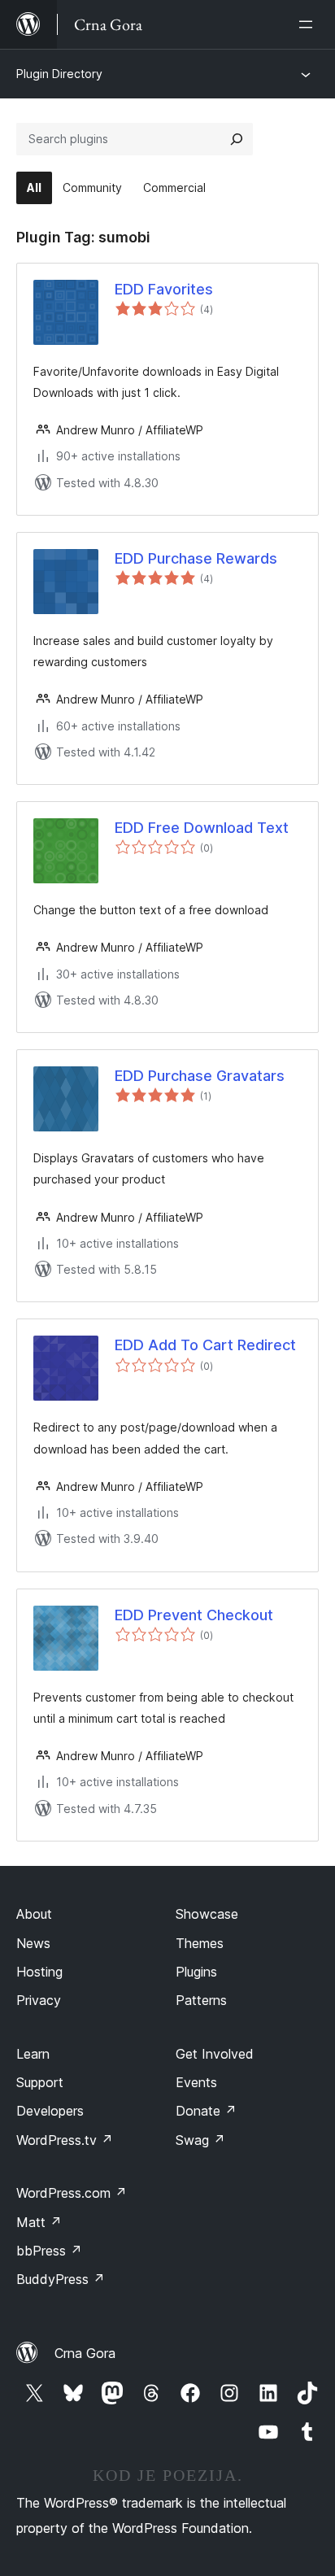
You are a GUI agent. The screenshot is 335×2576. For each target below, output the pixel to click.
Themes (200, 1943)
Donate (206, 2111)
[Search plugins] (237, 139)
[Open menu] (309, 24)
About (34, 1914)
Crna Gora (85, 2353)
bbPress (49, 2251)
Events (196, 2082)
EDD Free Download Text (202, 828)
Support (40, 2082)
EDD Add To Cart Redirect (205, 1345)
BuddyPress (61, 2279)
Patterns (201, 2000)
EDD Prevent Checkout (194, 1615)
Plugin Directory (59, 74)
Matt (39, 2222)
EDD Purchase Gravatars (200, 1076)
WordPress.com (72, 2193)
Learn (33, 2054)
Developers (50, 2111)
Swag (200, 2140)
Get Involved (215, 2054)
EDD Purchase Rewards (196, 558)
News (33, 1943)
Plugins (196, 1972)
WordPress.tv (65, 2140)
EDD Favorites (164, 289)
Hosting (39, 1972)
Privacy (39, 2000)
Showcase (207, 1914)
